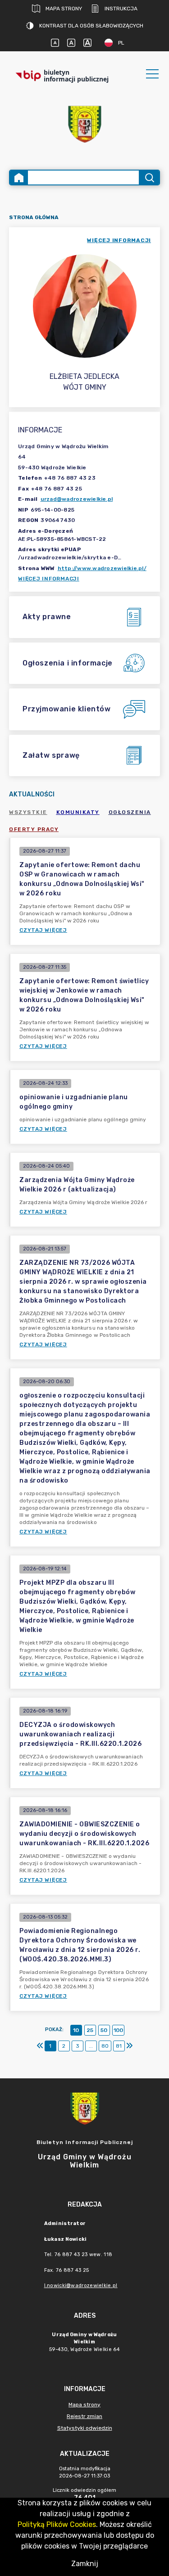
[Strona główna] (19, 178)
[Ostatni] (129, 2046)
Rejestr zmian (84, 2416)
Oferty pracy (34, 829)
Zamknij (85, 2564)
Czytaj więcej (43, 930)
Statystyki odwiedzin (85, 2428)
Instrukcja (121, 9)
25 (90, 2030)
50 (104, 2030)
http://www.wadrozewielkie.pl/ (102, 568)
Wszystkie (28, 812)
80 (105, 2046)
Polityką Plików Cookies (57, 2524)
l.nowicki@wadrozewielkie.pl (81, 2286)
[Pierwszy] (40, 2046)
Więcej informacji (49, 579)
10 (76, 2030)
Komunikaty (78, 812)
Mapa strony (64, 9)
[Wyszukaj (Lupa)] (149, 178)
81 (119, 2046)
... (91, 2046)
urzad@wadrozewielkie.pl (77, 499)
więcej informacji (119, 240)
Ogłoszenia (130, 812)
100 (118, 2030)
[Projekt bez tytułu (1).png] (85, 124)
